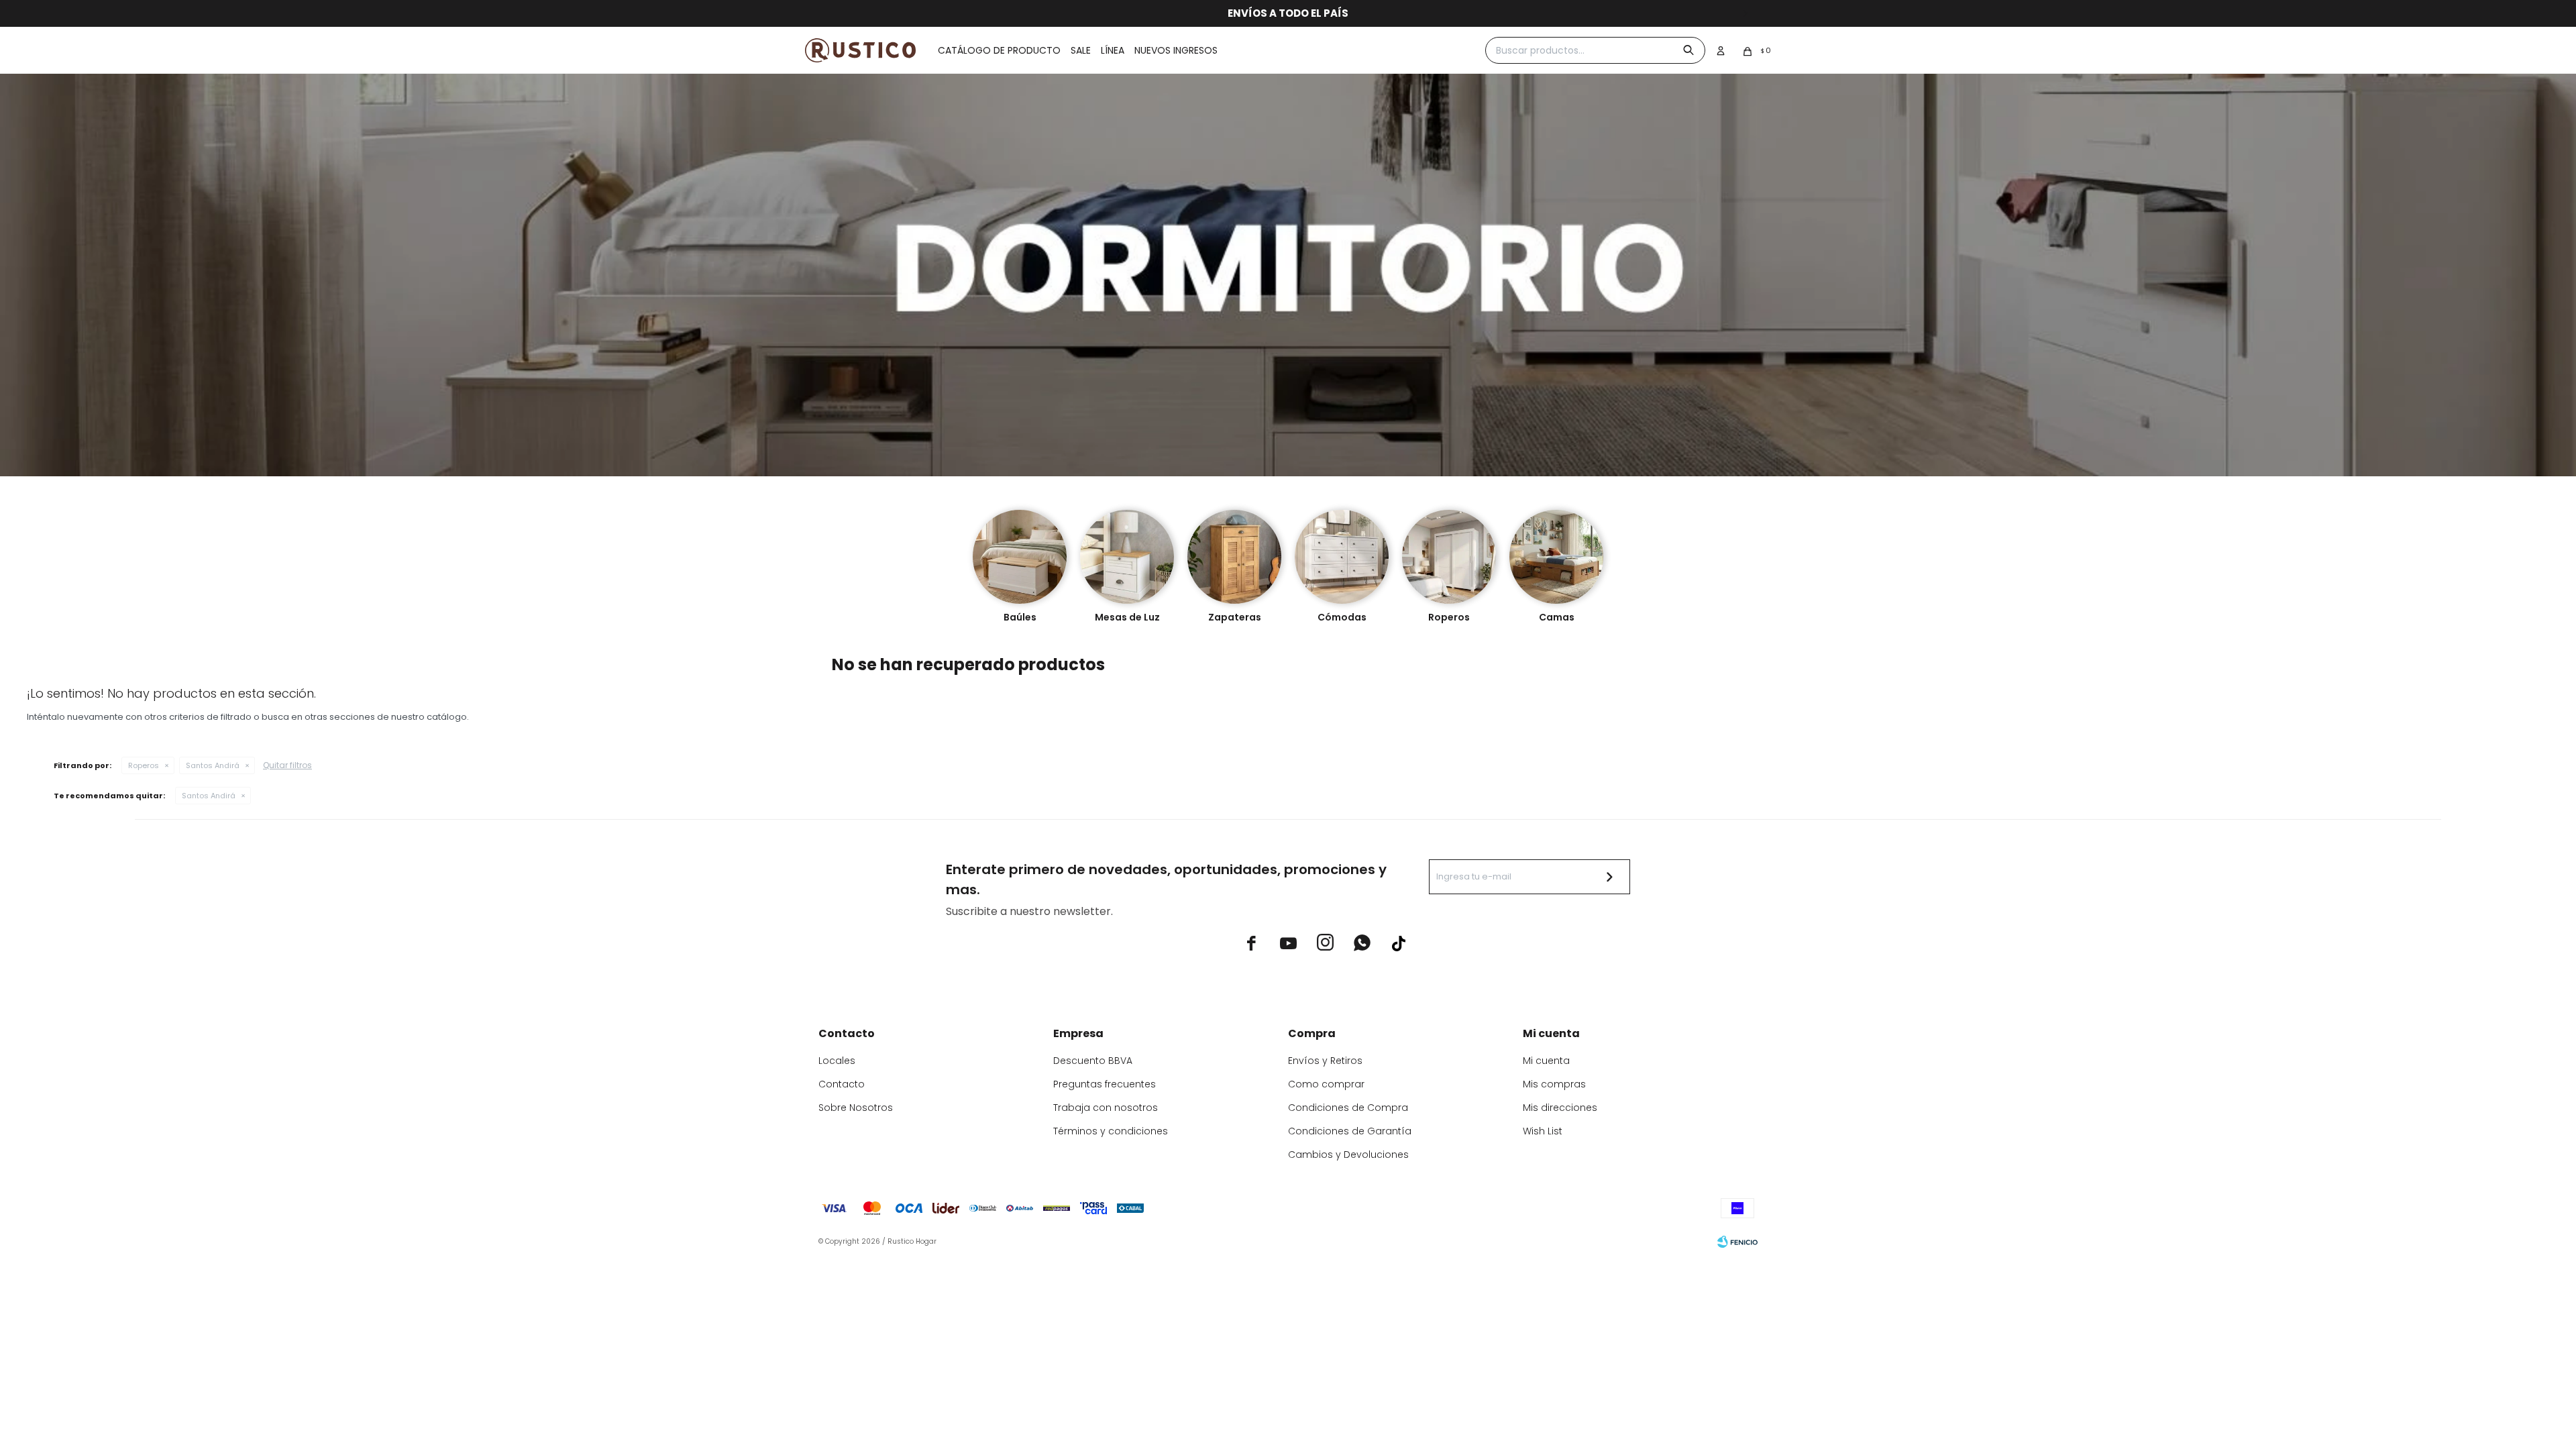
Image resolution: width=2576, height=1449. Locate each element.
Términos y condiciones (1111, 1131)
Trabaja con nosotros (1106, 1108)
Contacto (842, 1084)
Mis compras (1554, 1084)
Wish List (1543, 1131)
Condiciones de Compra (1348, 1108)
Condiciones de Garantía (1350, 1131)
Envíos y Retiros (1325, 1061)
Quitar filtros (287, 765)
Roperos (144, 765)
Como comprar (1326, 1084)
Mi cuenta (1546, 1061)
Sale (1081, 50)
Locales (837, 1061)
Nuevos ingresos (1176, 50)
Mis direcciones (1560, 1108)
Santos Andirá (213, 765)
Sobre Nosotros (856, 1108)
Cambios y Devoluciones (1348, 1155)
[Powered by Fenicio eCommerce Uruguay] (1737, 1242)
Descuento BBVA (1093, 1061)
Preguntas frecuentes (1105, 1084)
